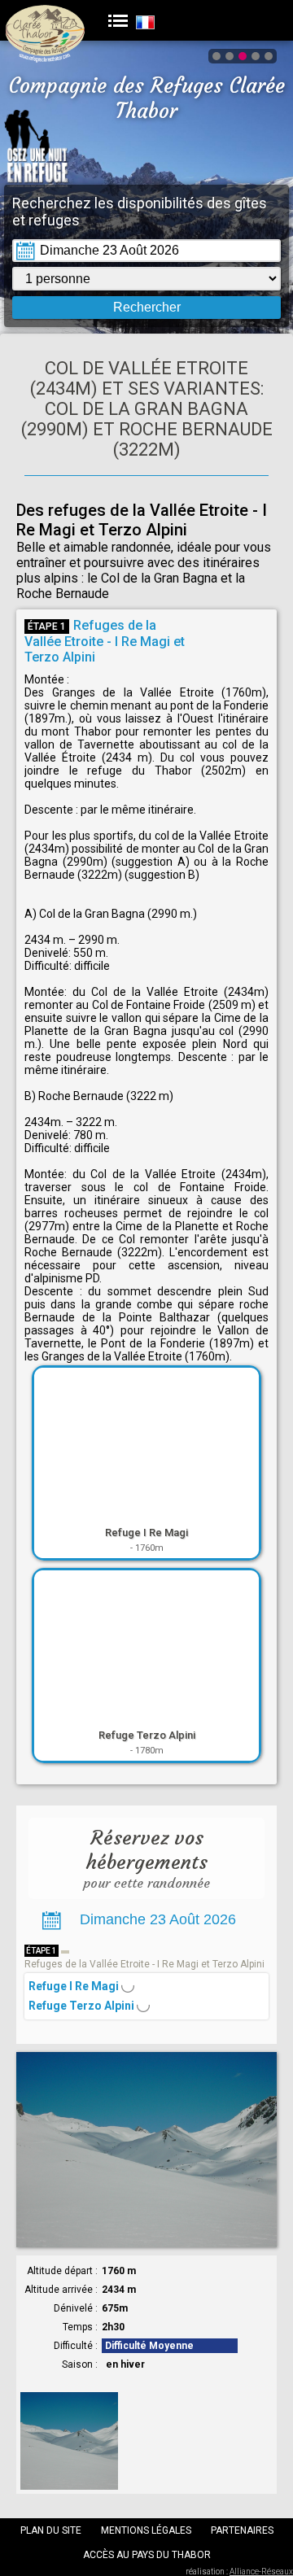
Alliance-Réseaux (261, 2572)
